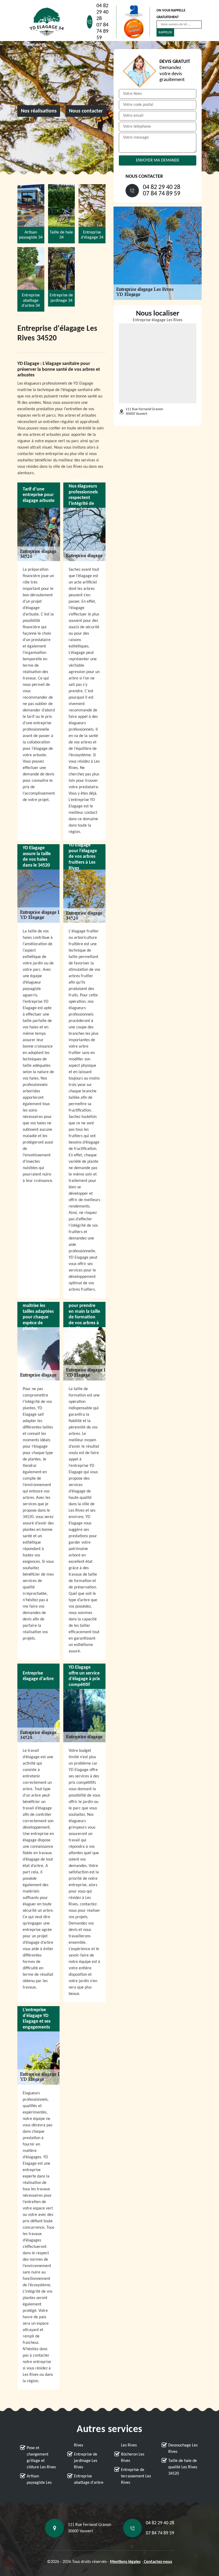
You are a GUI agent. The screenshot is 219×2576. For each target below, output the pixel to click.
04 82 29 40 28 (102, 12)
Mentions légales (125, 2562)
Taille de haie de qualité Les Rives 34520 (183, 2467)
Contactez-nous (157, 2562)
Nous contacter (86, 111)
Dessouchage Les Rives (183, 2449)
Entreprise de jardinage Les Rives (86, 2461)
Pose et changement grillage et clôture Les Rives (41, 2458)
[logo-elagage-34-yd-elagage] (47, 22)
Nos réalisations (39, 111)
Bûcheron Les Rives (133, 2458)
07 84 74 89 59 (102, 31)
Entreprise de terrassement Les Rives (136, 2476)
